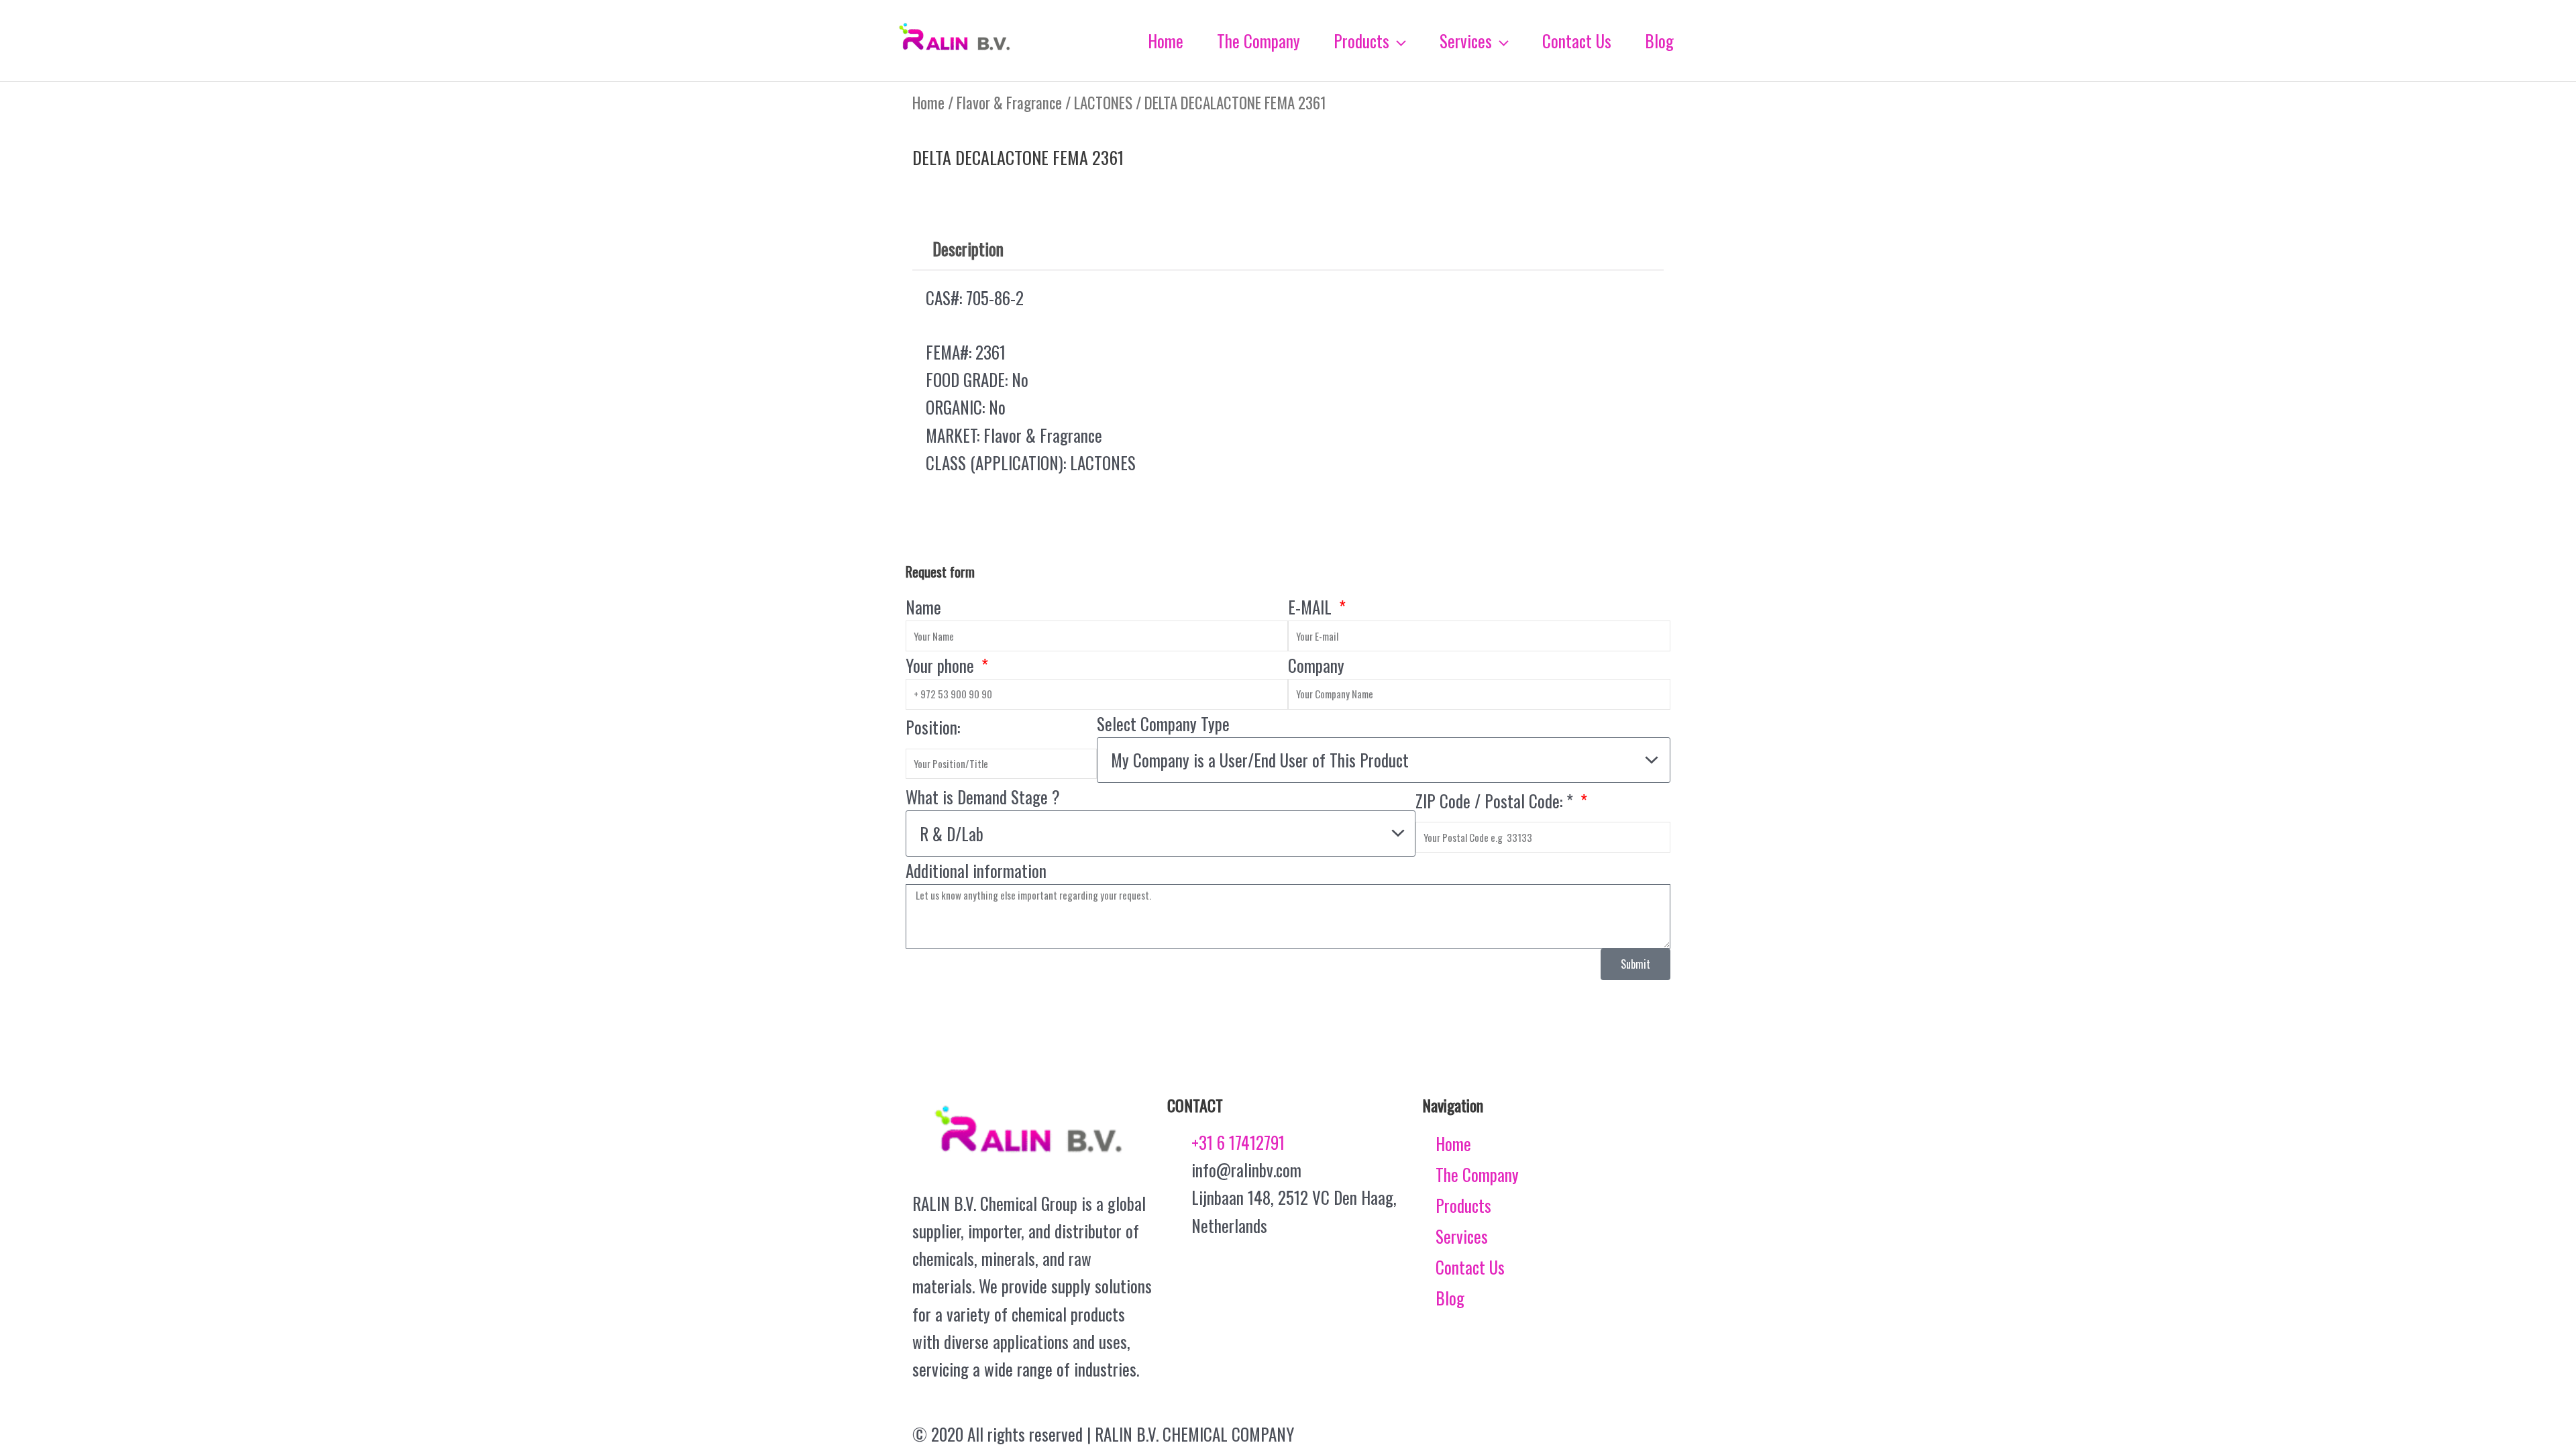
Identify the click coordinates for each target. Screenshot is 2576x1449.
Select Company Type (1163, 723)
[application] (1398, 41)
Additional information (976, 870)
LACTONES (1103, 103)
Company (1316, 665)
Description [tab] (968, 249)
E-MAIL (1312, 607)
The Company (1477, 1174)
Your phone (942, 665)
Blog (1450, 1298)
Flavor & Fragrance (1009, 103)
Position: (933, 727)
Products (1463, 1205)
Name (923, 607)
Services (1462, 1236)
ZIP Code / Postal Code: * (1496, 801)
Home (928, 103)
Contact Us (1470, 1267)
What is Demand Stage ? (983, 797)
